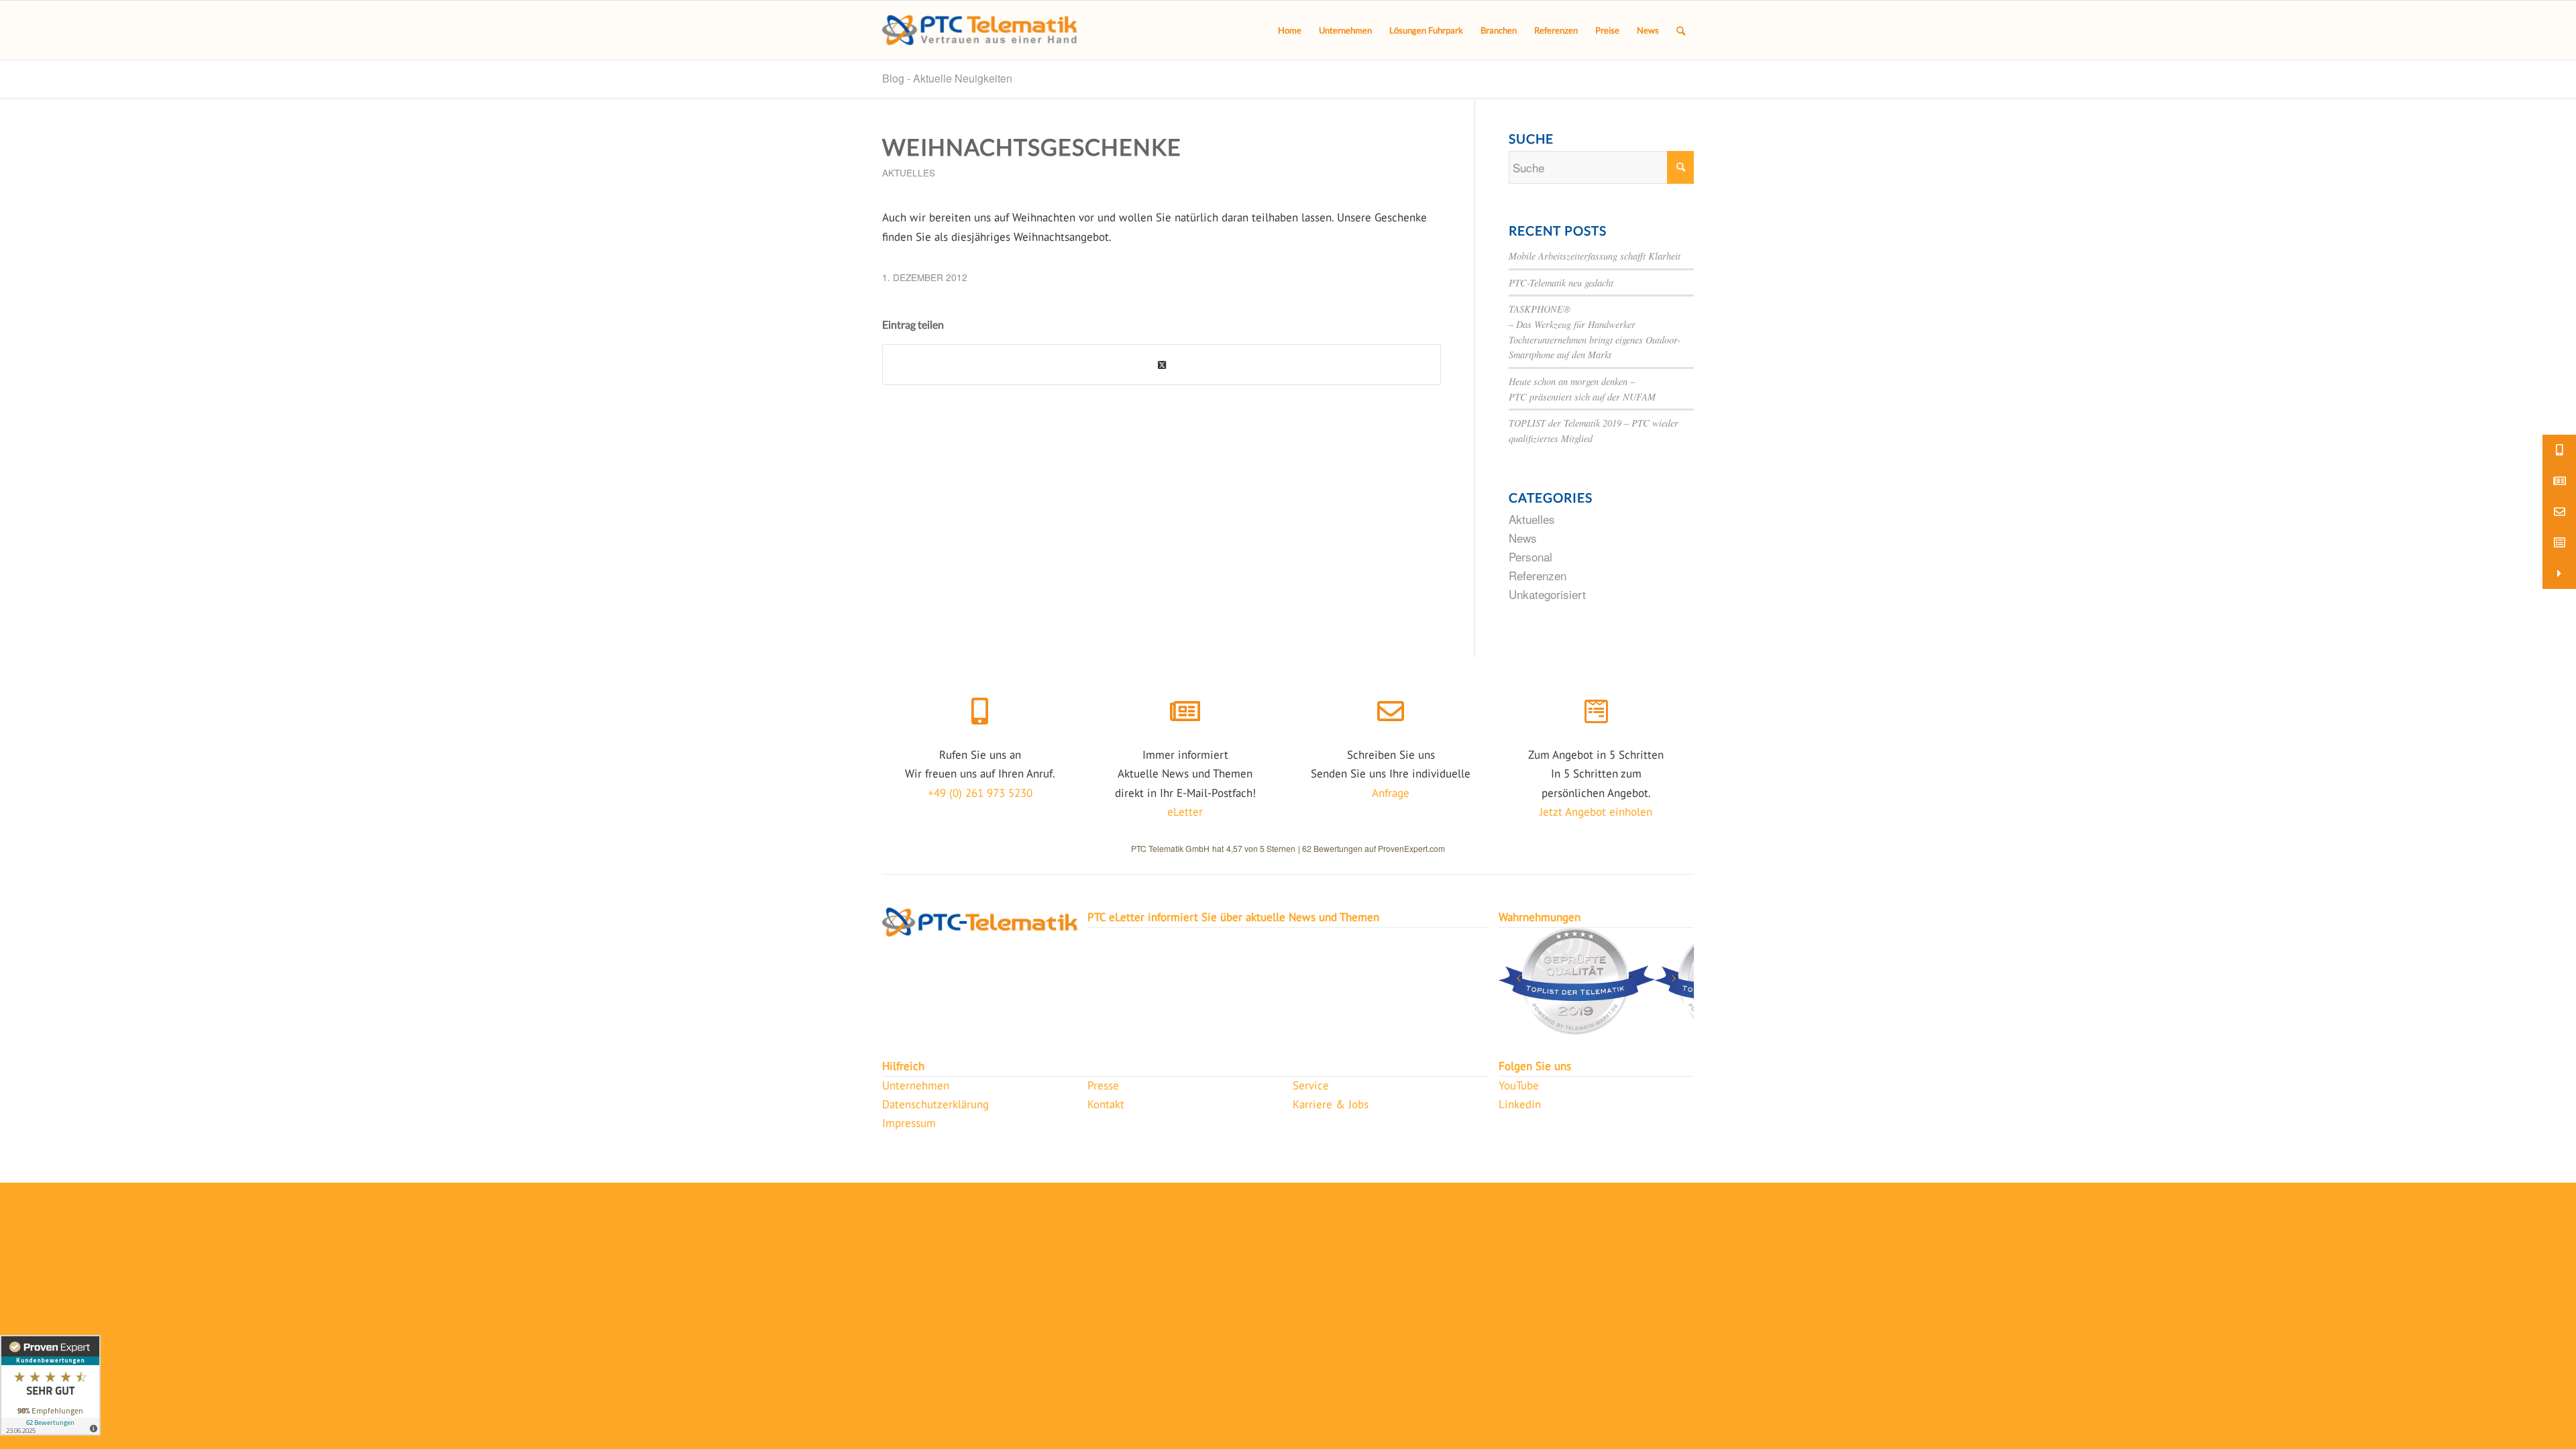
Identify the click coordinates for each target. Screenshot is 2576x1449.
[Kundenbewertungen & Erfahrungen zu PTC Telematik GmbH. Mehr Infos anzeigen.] (50, 1385)
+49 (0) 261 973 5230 (980, 793)
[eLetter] (1185, 712)
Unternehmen (916, 1085)
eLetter (1185, 812)
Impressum (909, 1123)
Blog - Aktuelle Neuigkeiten (947, 78)
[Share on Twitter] (1162, 365)
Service (1311, 1085)
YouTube (1519, 1085)
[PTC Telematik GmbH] (979, 30)
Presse (1103, 1085)
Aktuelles (909, 172)
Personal (1531, 556)
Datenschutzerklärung (935, 1104)
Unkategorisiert (1547, 594)
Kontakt (1106, 1104)
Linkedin (1520, 1104)
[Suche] (1681, 30)
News (1523, 538)
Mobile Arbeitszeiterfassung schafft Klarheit (1595, 256)
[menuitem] (1290, 30)
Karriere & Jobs (1331, 1104)
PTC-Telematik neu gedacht (1561, 283)
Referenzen (1538, 575)
